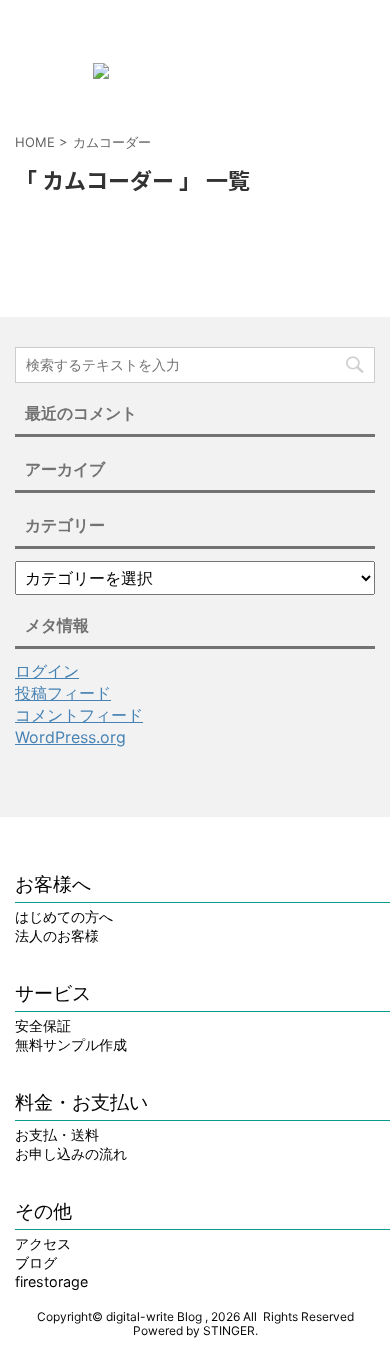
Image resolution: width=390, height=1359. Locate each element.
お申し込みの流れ (71, 1153)
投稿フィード (63, 693)
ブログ (36, 1262)
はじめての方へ (64, 916)
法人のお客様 (57, 935)
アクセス (43, 1243)
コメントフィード (79, 715)
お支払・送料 (57, 1134)
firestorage (51, 1281)
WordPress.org (70, 737)
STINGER (229, 1330)
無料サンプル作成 (71, 1044)
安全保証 (43, 1025)
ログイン (47, 671)
